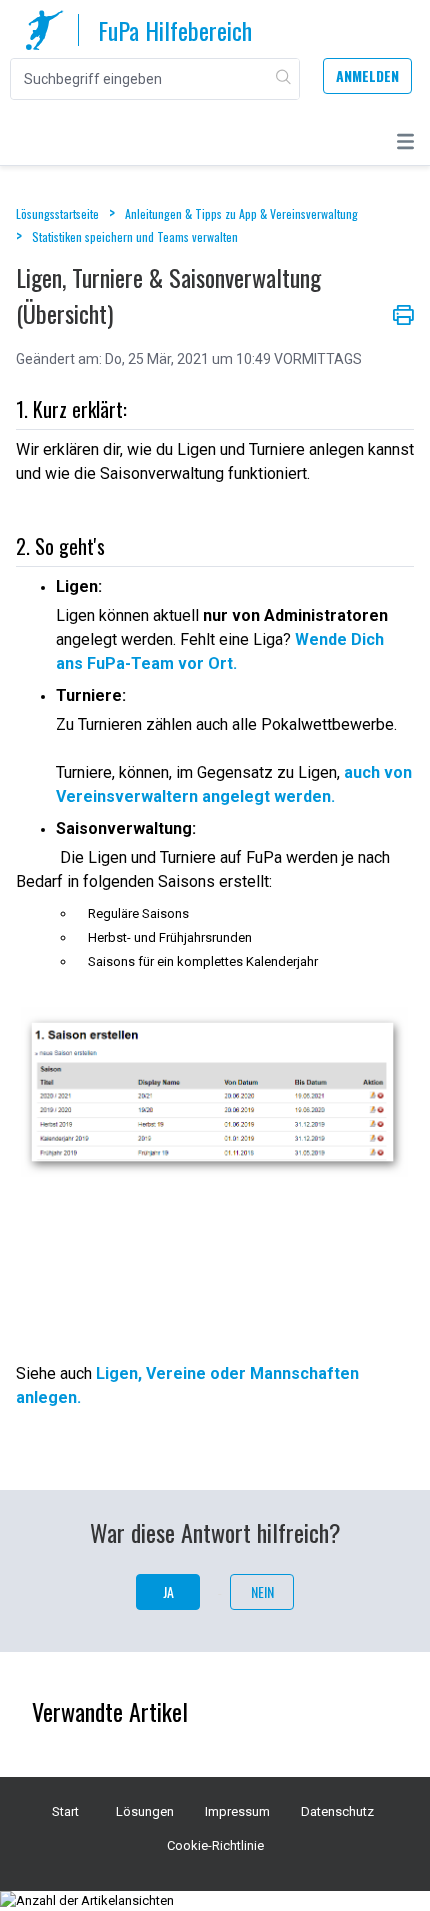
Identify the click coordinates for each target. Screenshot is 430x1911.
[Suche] (284, 79)
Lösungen (145, 1811)
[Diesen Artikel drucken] (403, 313)
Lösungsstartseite (59, 213)
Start (65, 1811)
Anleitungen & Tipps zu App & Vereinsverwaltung (241, 213)
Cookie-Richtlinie (215, 1845)
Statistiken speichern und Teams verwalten (135, 236)
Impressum (237, 1811)
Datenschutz (337, 1811)
